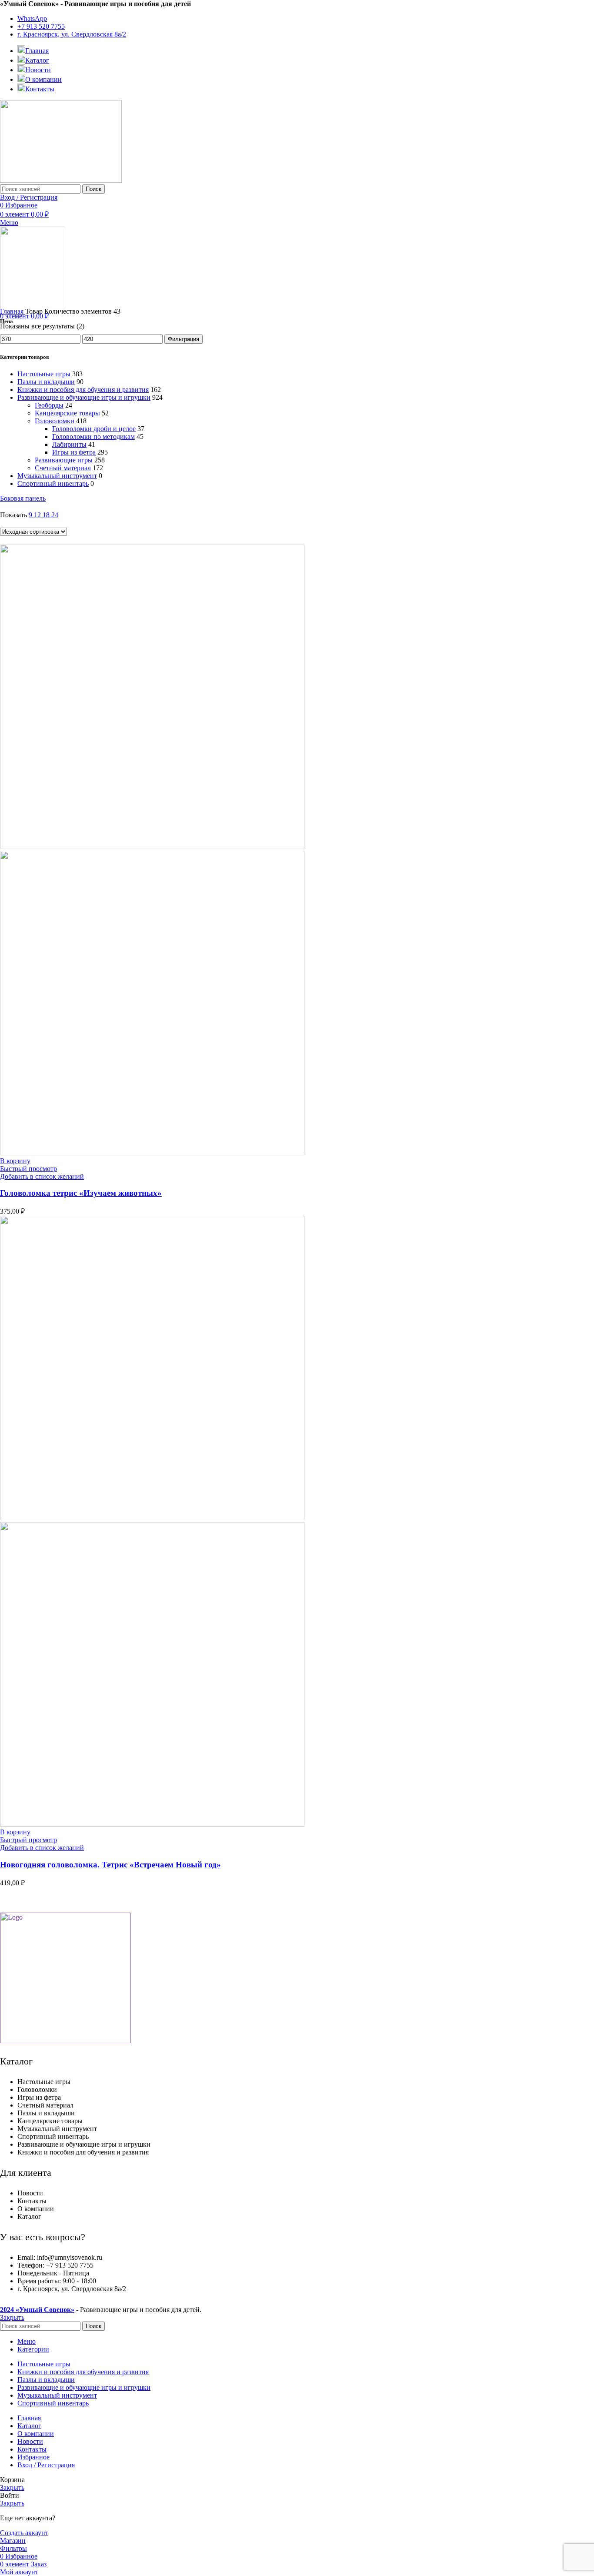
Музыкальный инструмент (57, 476)
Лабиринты (69, 444)
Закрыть (12, 2317)
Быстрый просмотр (28, 1169)
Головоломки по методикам (93, 437)
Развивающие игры (64, 460)
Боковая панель (23, 498)
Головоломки (55, 421)
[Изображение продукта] (152, 1153)
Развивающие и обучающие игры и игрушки (84, 397)
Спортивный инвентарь (53, 483)
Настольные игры (44, 374)
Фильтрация (184, 339)
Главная (13, 311)
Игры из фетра (74, 452)
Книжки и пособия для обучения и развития (83, 390)
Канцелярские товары (67, 413)
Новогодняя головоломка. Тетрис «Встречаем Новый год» (110, 1865)
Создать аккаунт (24, 2533)
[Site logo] (61, 180)
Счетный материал (63, 468)
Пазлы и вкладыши (46, 382)
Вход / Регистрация (46, 2465)
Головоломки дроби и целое (94, 429)
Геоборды (49, 405)
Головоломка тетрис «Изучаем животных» (81, 1193)
